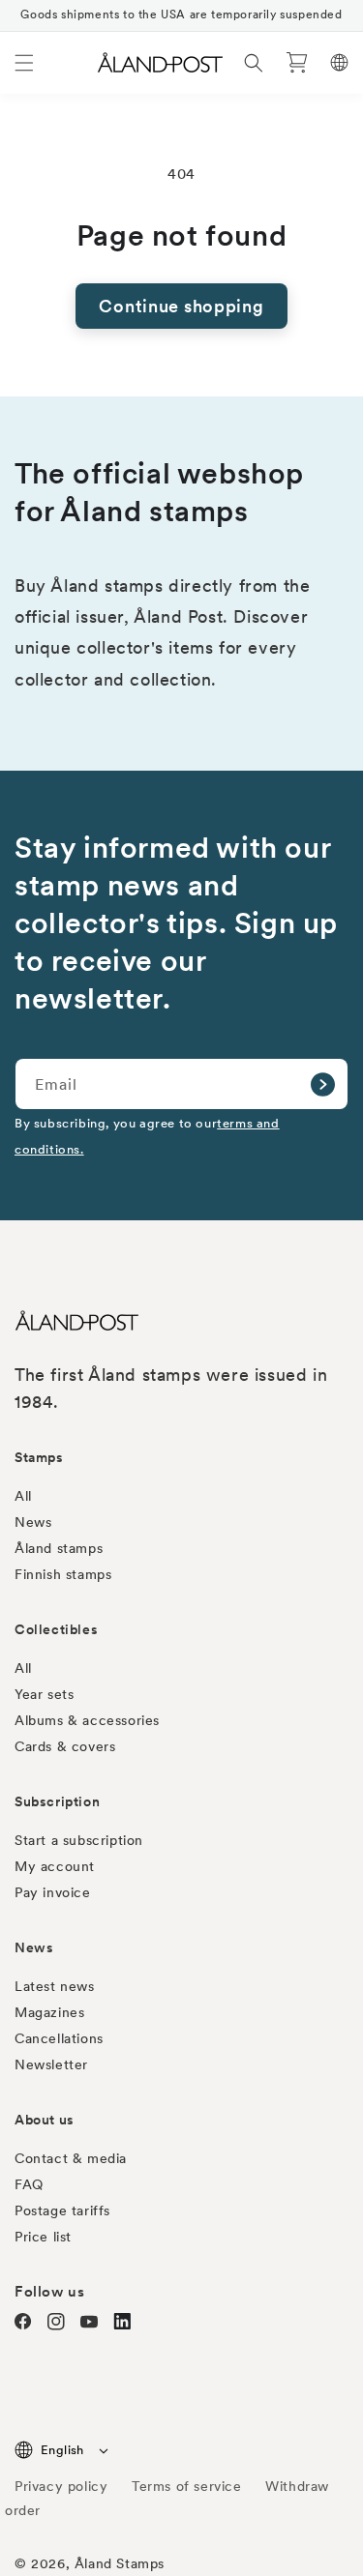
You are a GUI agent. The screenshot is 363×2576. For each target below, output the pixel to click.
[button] (24, 63)
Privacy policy (61, 2486)
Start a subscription (79, 1840)
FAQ (29, 2184)
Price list (43, 2237)
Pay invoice (53, 1892)
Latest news (55, 1986)
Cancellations (59, 2038)
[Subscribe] (322, 1084)
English (62, 2450)
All (23, 1496)
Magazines (49, 2012)
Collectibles (56, 1629)
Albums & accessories (87, 1720)
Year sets (44, 1694)
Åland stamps (59, 1548)
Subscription (57, 1801)
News (33, 1522)
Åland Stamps (120, 2563)
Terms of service (187, 2486)
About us (45, 2120)
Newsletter (51, 2064)
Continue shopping (181, 306)
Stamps (39, 1457)
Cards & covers (65, 1746)
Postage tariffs (62, 2210)
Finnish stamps (63, 1574)
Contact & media (71, 2158)
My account (55, 1866)
